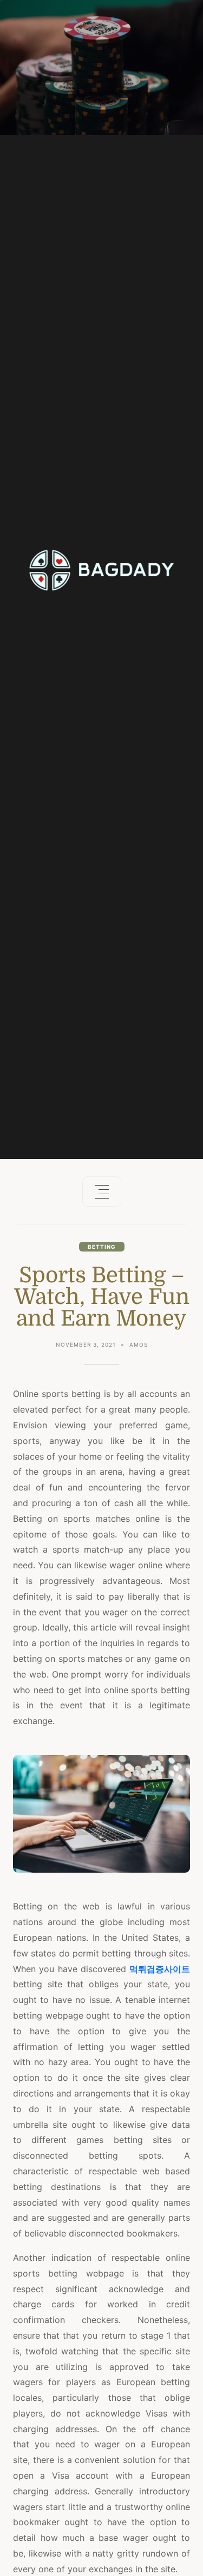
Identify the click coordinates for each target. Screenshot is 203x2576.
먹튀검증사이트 (160, 1969)
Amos (139, 1344)
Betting (102, 1247)
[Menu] (102, 1192)
